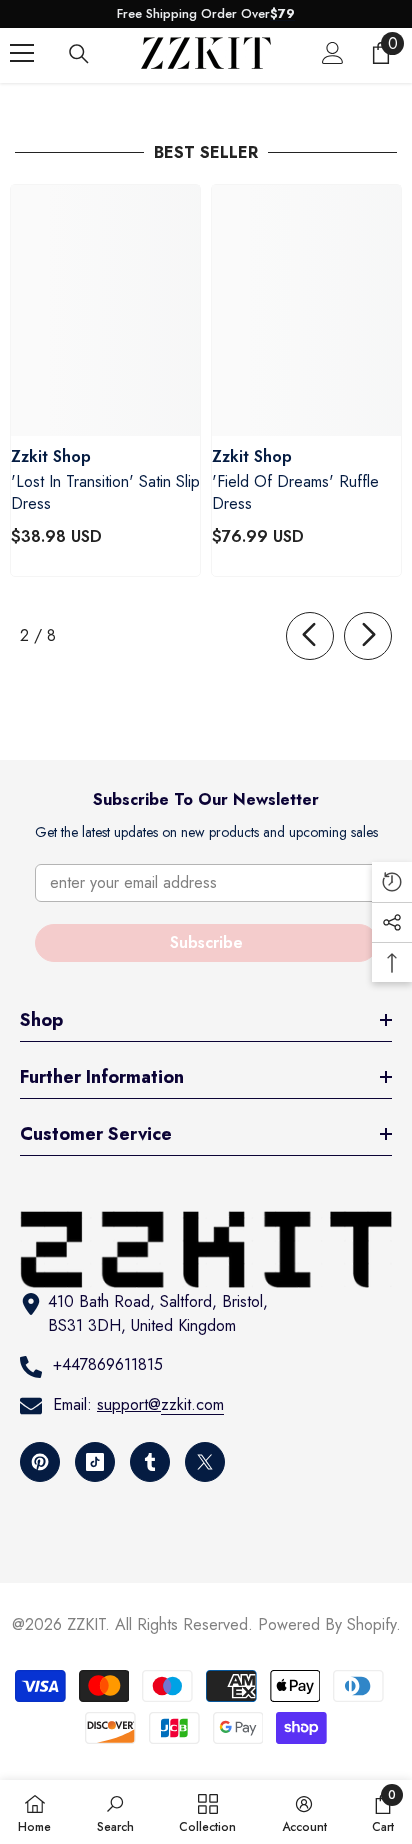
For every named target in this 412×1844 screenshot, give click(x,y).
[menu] (22, 53)
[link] (115, 1812)
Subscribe (206, 942)
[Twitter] (205, 1462)
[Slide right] (368, 636)
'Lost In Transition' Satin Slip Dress (105, 493)
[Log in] (333, 53)
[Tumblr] (150, 1462)
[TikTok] (95, 1462)
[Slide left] (310, 636)
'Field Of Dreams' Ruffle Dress (295, 493)
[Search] (79, 54)
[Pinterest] (40, 1462)
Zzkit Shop (51, 456)
